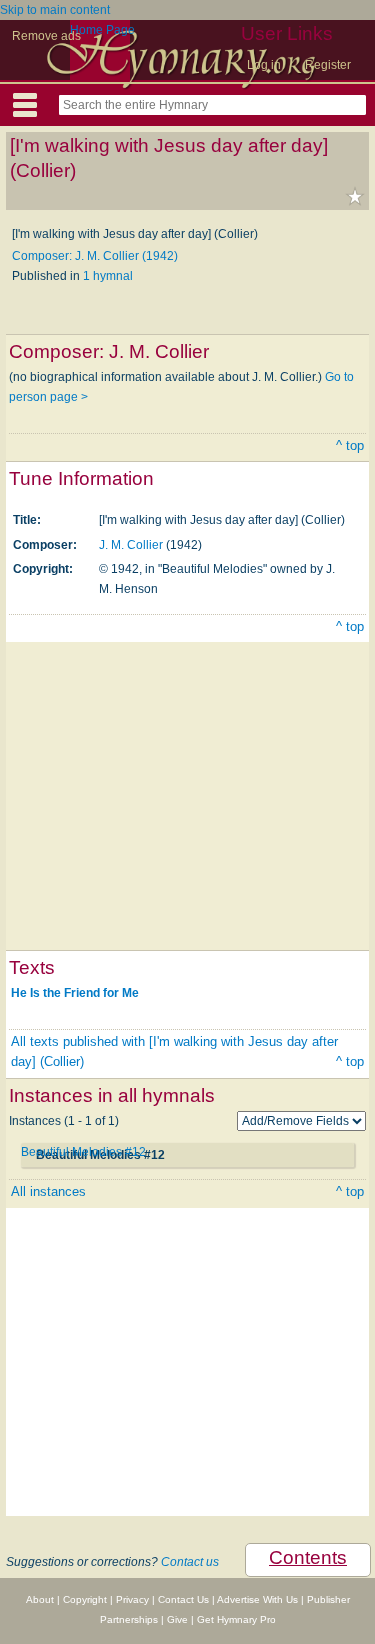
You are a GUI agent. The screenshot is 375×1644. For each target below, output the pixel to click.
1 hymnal (108, 276)
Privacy (132, 1599)
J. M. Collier (131, 545)
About (40, 1599)
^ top (350, 445)
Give (177, 1619)
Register (328, 65)
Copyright (85, 1599)
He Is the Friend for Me (75, 993)
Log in (264, 65)
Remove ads (46, 36)
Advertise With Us (257, 1599)
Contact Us (183, 1599)
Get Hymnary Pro (236, 1619)
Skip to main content (55, 10)
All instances (48, 1191)
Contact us (190, 1562)
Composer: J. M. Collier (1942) (95, 256)
